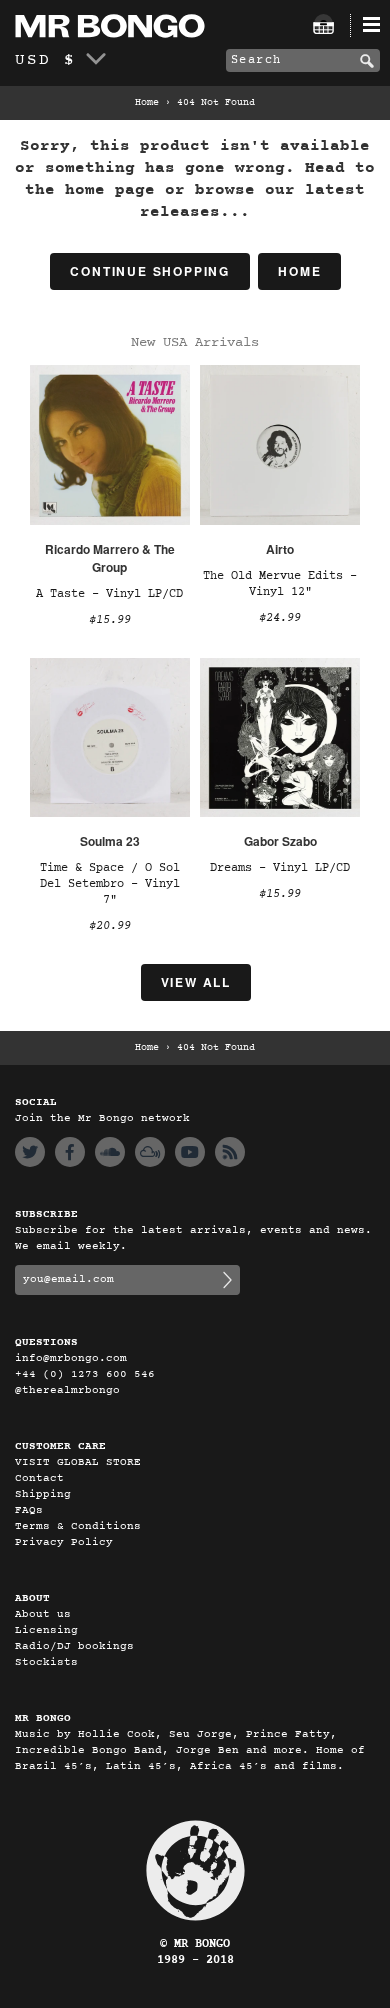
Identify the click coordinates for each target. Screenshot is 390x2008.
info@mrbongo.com (71, 1358)
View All (196, 982)
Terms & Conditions (78, 1526)
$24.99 (280, 618)
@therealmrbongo (67, 1390)
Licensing (46, 1630)
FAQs (29, 1510)
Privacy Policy (64, 1542)
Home (147, 103)
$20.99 (110, 926)
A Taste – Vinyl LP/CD (109, 594)
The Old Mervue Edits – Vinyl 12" (280, 584)
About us (43, 1614)
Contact (39, 1478)
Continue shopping (150, 271)
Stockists (46, 1662)
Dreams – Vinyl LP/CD (280, 868)
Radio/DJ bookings (74, 1646)
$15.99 (110, 620)
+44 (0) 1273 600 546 (85, 1374)
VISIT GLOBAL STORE (78, 1462)
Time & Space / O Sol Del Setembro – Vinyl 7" (110, 884)
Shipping (43, 1494)
